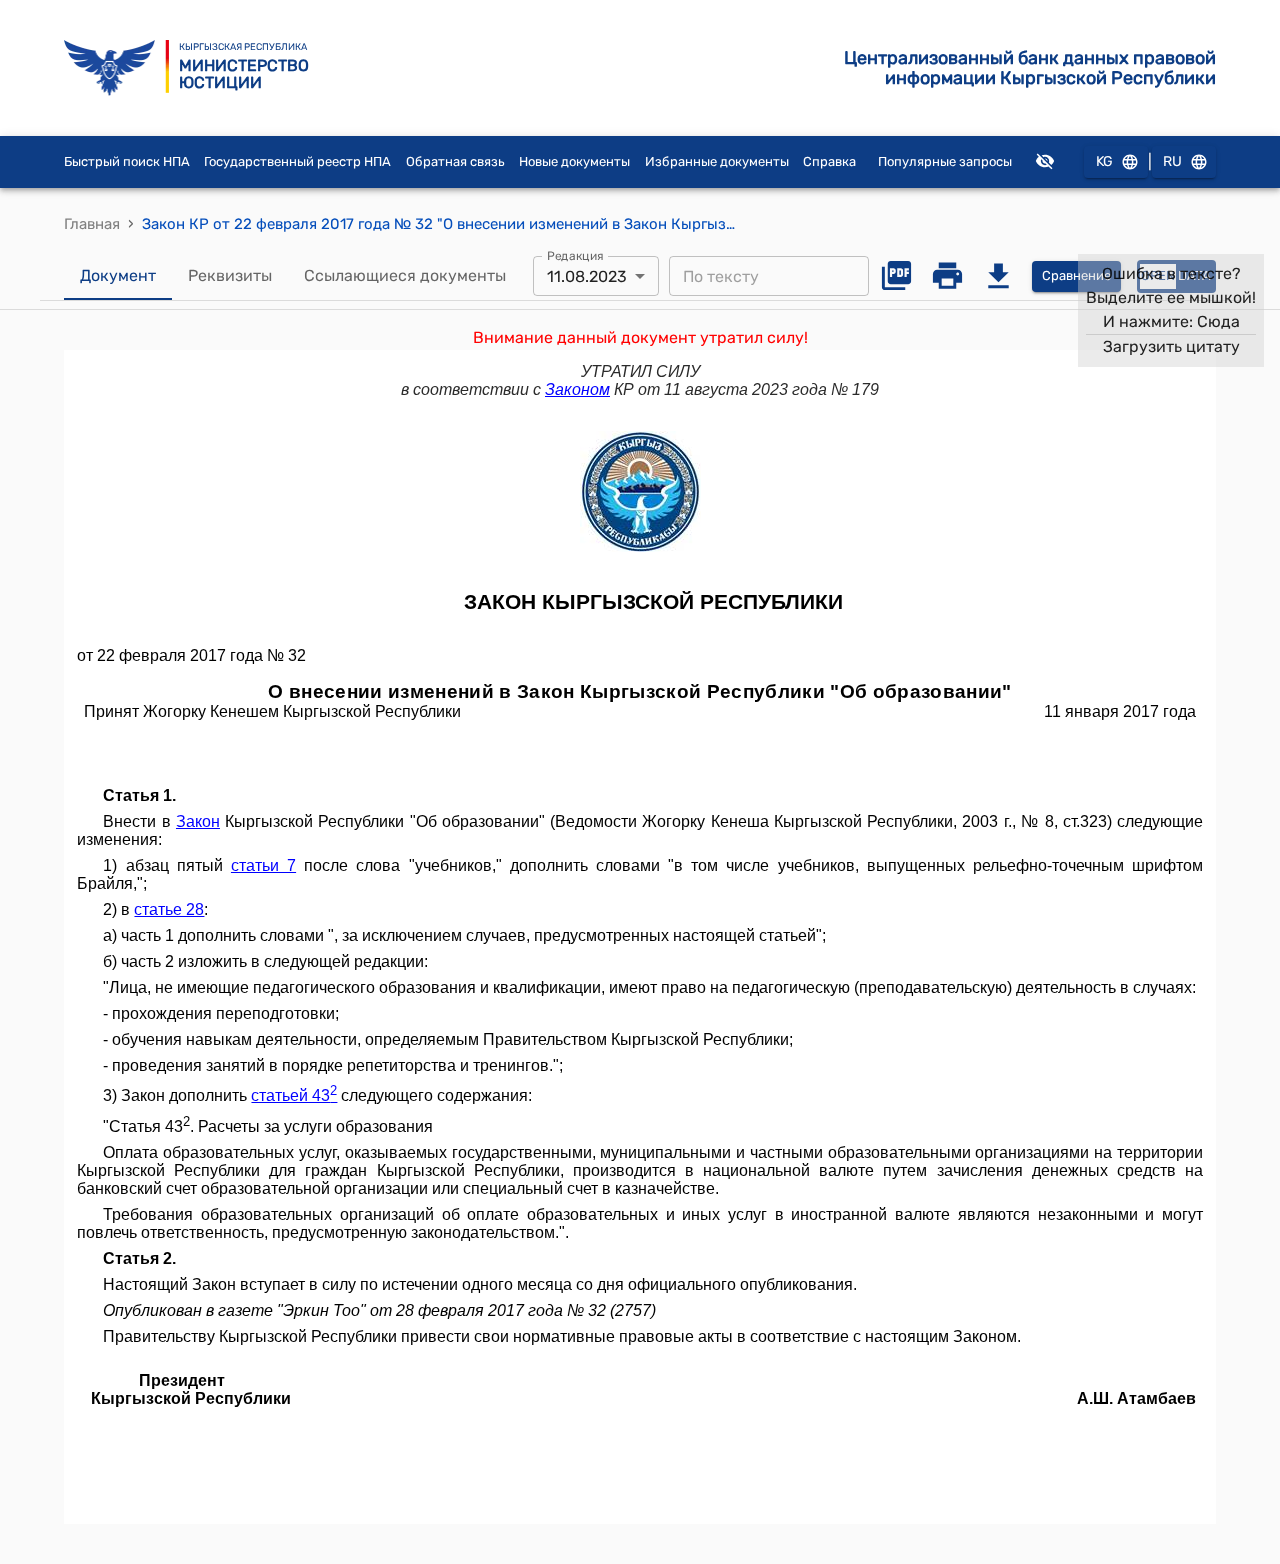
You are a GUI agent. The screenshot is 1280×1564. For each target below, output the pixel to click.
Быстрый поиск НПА (127, 161)
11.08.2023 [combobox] (587, 276)
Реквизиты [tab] (230, 275)
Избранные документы (717, 161)
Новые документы (574, 161)
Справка (829, 161)
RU (1172, 161)
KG (1104, 161)
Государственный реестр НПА (297, 161)
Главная (92, 224)
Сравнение (1076, 275)
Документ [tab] (118, 275)
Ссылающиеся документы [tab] (405, 275)
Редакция (575, 256)
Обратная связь (455, 161)
